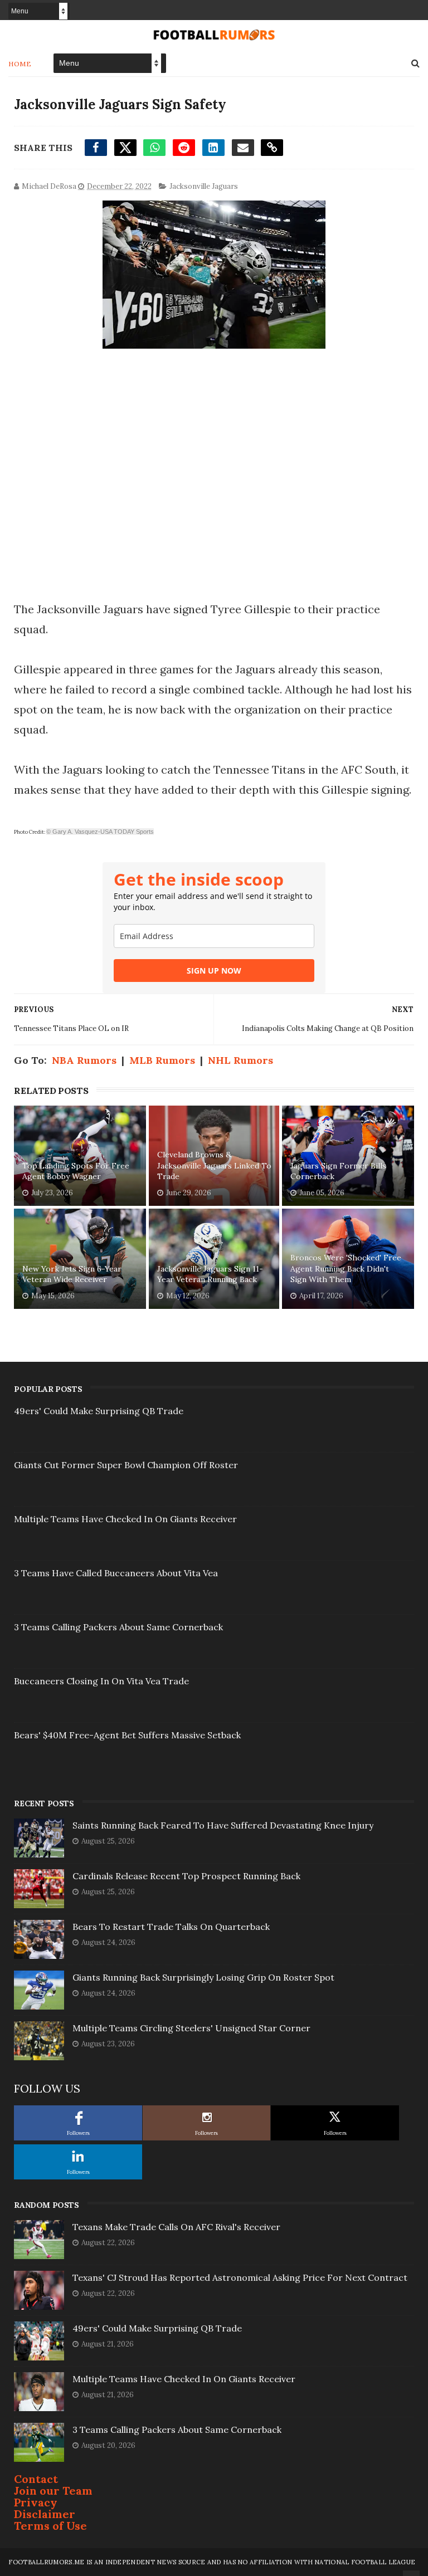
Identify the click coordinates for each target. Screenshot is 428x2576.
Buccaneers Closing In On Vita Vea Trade (101, 1681)
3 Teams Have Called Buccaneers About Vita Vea (116, 1573)
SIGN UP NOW (214, 971)
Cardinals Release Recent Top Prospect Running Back (186, 1876)
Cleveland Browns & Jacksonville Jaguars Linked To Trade (214, 1165)
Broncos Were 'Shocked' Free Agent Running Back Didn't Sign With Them (346, 1269)
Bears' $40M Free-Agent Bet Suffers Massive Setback (127, 1735)
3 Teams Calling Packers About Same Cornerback (118, 1627)
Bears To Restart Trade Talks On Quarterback (171, 1927)
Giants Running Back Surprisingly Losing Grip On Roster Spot (203, 1977)
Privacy (36, 2502)
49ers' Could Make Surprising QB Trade (99, 1411)
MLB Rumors (162, 1060)
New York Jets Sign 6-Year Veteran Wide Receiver (72, 1274)
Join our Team (53, 2491)
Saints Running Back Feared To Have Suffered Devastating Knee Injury (223, 1825)
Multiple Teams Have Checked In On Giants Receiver (125, 1519)
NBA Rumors (84, 1060)
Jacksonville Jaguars (204, 186)
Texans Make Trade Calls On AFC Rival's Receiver (176, 2227)
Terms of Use (50, 2526)
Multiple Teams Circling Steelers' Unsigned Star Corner (191, 2028)
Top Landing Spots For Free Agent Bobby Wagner (76, 1171)
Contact (36, 2479)
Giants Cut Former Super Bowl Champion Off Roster (126, 1465)
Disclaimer (45, 2514)
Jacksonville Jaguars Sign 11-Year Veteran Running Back (210, 1274)
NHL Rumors (240, 1060)
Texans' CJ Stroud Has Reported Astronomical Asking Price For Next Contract (240, 2277)
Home (20, 64)
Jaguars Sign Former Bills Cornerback (338, 1171)
